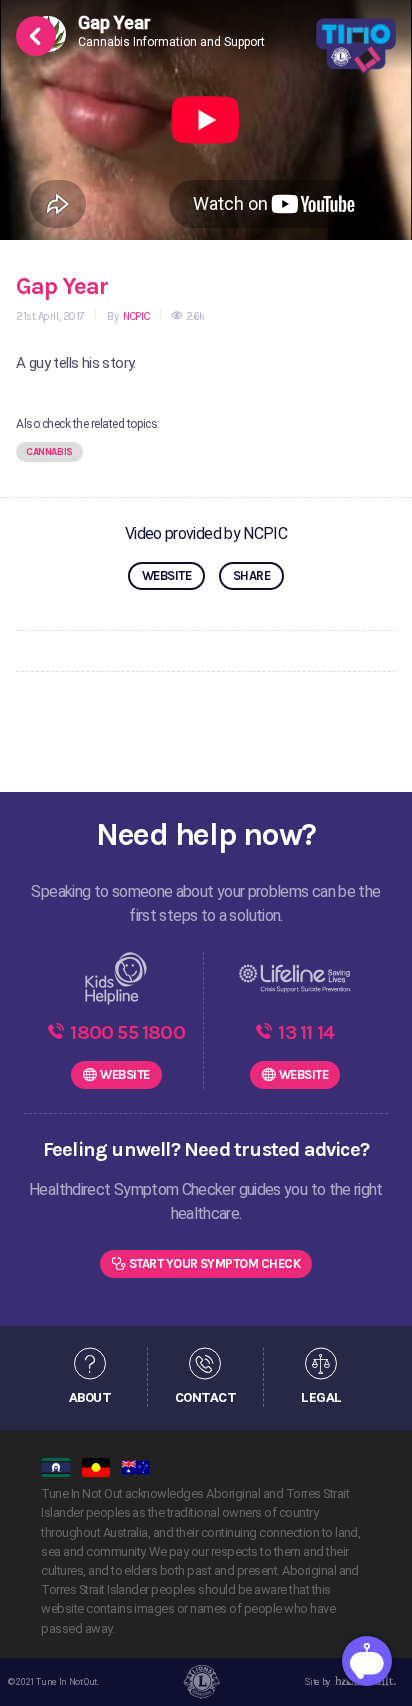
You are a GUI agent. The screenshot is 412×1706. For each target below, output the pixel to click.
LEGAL (321, 1396)
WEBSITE (166, 575)
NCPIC (135, 316)
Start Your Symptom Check (215, 1263)
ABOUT (90, 1396)
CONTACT (205, 1396)
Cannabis (49, 452)
